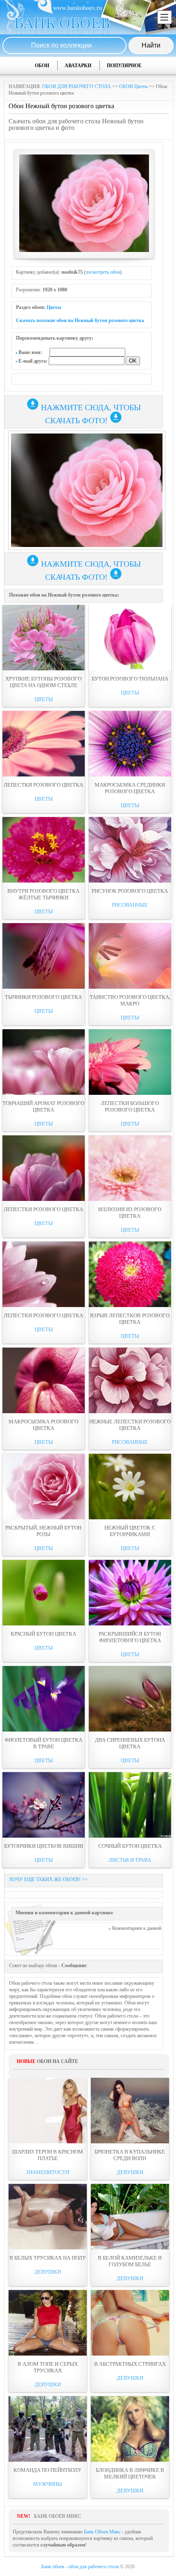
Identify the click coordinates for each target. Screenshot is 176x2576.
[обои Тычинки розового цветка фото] (44, 956)
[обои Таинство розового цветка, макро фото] (130, 956)
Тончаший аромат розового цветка (43, 1106)
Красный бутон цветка (43, 1634)
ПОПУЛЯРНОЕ (124, 66)
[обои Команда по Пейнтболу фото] (48, 2429)
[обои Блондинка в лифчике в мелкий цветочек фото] (130, 2429)
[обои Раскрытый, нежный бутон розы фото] (44, 1487)
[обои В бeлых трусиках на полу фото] (48, 2217)
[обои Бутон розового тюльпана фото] (130, 638)
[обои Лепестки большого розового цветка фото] (130, 1062)
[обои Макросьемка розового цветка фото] (44, 1380)
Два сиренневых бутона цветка (130, 1743)
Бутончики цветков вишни (44, 1846)
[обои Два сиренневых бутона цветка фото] (130, 1699)
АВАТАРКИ (78, 66)
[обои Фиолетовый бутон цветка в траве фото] (44, 1699)
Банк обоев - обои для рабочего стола (80, 2567)
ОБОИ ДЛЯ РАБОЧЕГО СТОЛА (77, 86)
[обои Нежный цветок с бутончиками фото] (130, 1487)
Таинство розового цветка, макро (130, 1000)
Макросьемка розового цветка (43, 1425)
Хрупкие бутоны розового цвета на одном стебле (43, 682)
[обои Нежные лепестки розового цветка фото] (130, 1380)
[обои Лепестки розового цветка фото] (44, 744)
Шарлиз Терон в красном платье (48, 2155)
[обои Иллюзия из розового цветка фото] (130, 1168)
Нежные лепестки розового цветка (130, 1425)
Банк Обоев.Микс (102, 2532)
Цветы (54, 307)
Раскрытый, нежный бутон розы (43, 1531)
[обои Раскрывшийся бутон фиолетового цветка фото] (130, 1593)
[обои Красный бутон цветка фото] (44, 1593)
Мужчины (47, 2484)
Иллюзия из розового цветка (130, 1213)
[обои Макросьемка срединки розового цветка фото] (130, 744)
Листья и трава (130, 1860)
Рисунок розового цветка (130, 891)
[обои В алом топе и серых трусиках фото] (48, 2323)
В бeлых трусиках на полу (48, 2258)
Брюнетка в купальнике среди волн (130, 2155)
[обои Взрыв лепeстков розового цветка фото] (130, 1274)
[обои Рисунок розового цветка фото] (130, 850)
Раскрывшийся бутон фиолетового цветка (130, 1637)
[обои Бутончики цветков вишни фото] (44, 1805)
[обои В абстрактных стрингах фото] (130, 2323)
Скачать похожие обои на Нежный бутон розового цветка (80, 320)
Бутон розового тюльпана (130, 679)
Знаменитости (47, 2172)
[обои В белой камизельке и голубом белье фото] (130, 2217)
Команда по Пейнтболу (47, 2470)
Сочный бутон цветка (130, 1846)
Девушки (130, 2172)
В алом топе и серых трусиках (48, 2367)
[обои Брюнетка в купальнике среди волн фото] (130, 2111)
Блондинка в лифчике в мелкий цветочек (130, 2473)
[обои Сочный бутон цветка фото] (130, 1805)
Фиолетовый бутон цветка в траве (43, 1743)
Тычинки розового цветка (43, 997)
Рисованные (130, 905)
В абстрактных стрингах (130, 2364)
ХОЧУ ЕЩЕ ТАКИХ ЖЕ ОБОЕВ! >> (48, 1879)
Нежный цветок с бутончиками (130, 1531)
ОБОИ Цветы (133, 86)
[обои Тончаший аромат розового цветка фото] (44, 1062)
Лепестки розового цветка (43, 785)
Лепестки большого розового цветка (130, 1106)
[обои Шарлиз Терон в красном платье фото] (48, 2111)
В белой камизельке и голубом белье (130, 2261)
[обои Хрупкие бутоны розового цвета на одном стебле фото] (44, 638)
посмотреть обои (103, 272)
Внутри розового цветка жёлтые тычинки (43, 894)
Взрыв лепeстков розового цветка (130, 1319)
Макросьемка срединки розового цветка (130, 788)
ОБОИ (42, 66)
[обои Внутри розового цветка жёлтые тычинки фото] (44, 850)
